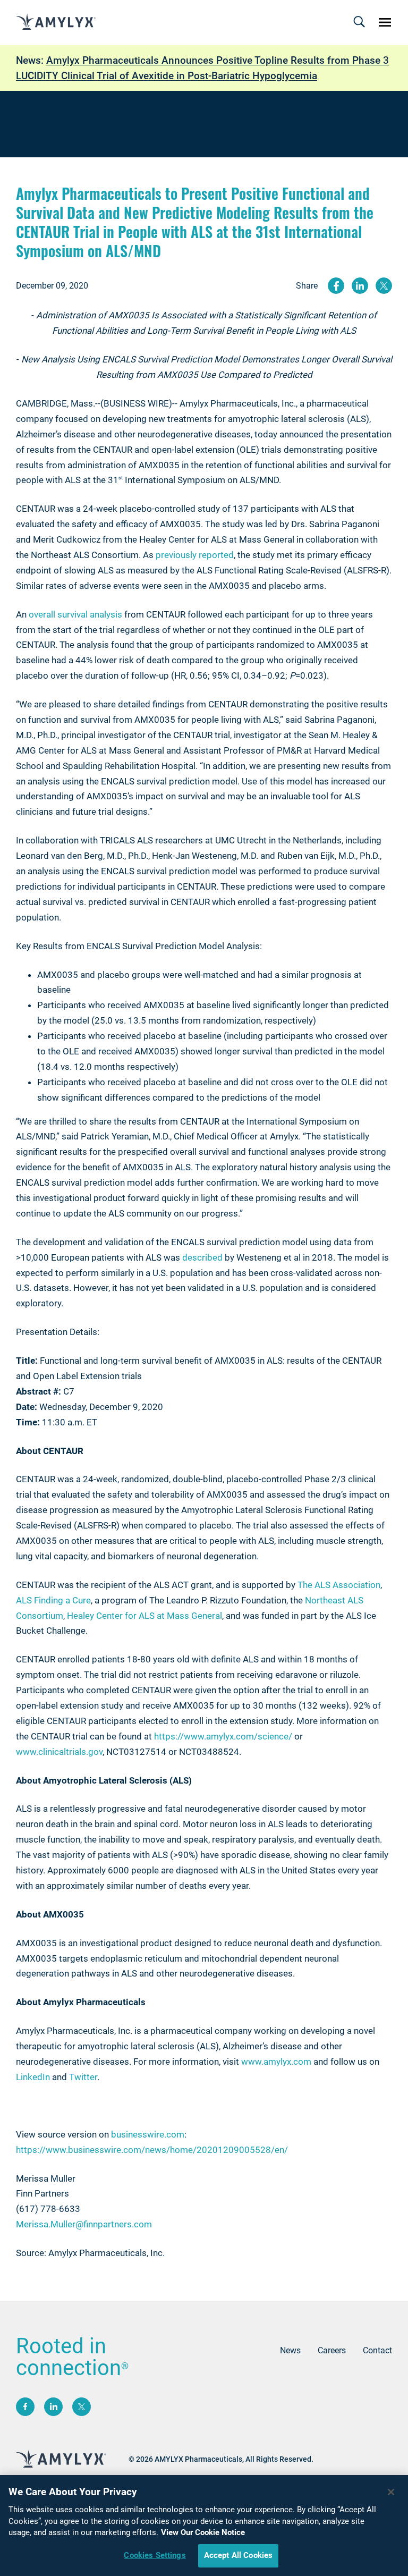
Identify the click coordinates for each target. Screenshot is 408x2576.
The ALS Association (339, 1585)
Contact (377, 2350)
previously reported (195, 555)
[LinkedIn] (53, 2407)
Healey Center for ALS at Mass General (144, 1616)
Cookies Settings (155, 2555)
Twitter (83, 2077)
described (202, 1257)
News (290, 2350)
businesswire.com (148, 2134)
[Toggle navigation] (359, 22)
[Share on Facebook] (336, 286)
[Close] (391, 2492)
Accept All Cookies (239, 2555)
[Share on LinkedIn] (360, 286)
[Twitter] (82, 2407)
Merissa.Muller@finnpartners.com (84, 2224)
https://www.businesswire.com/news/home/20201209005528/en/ (152, 2150)
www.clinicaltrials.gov (59, 1752)
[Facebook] (25, 2407)
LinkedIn (33, 2077)
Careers (332, 2350)
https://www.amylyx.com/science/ (223, 1736)
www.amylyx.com (276, 2062)
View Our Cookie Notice (203, 2532)
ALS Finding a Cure (53, 1600)
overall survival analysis (75, 614)
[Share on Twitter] (384, 286)
